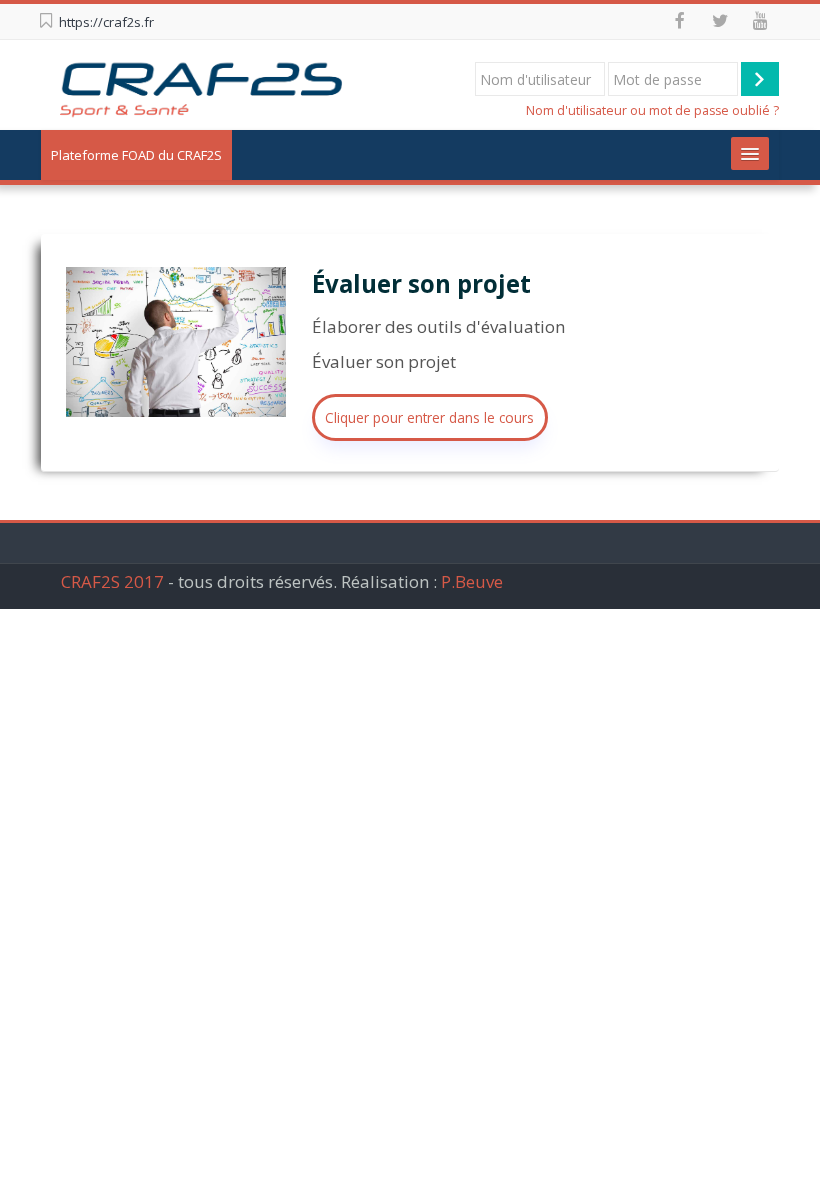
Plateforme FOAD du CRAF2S (136, 155)
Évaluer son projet (421, 283)
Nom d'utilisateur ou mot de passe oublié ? (652, 110)
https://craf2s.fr (106, 22)
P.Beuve (472, 581)
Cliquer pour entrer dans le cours (429, 417)
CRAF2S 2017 (112, 581)
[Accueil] (199, 83)
